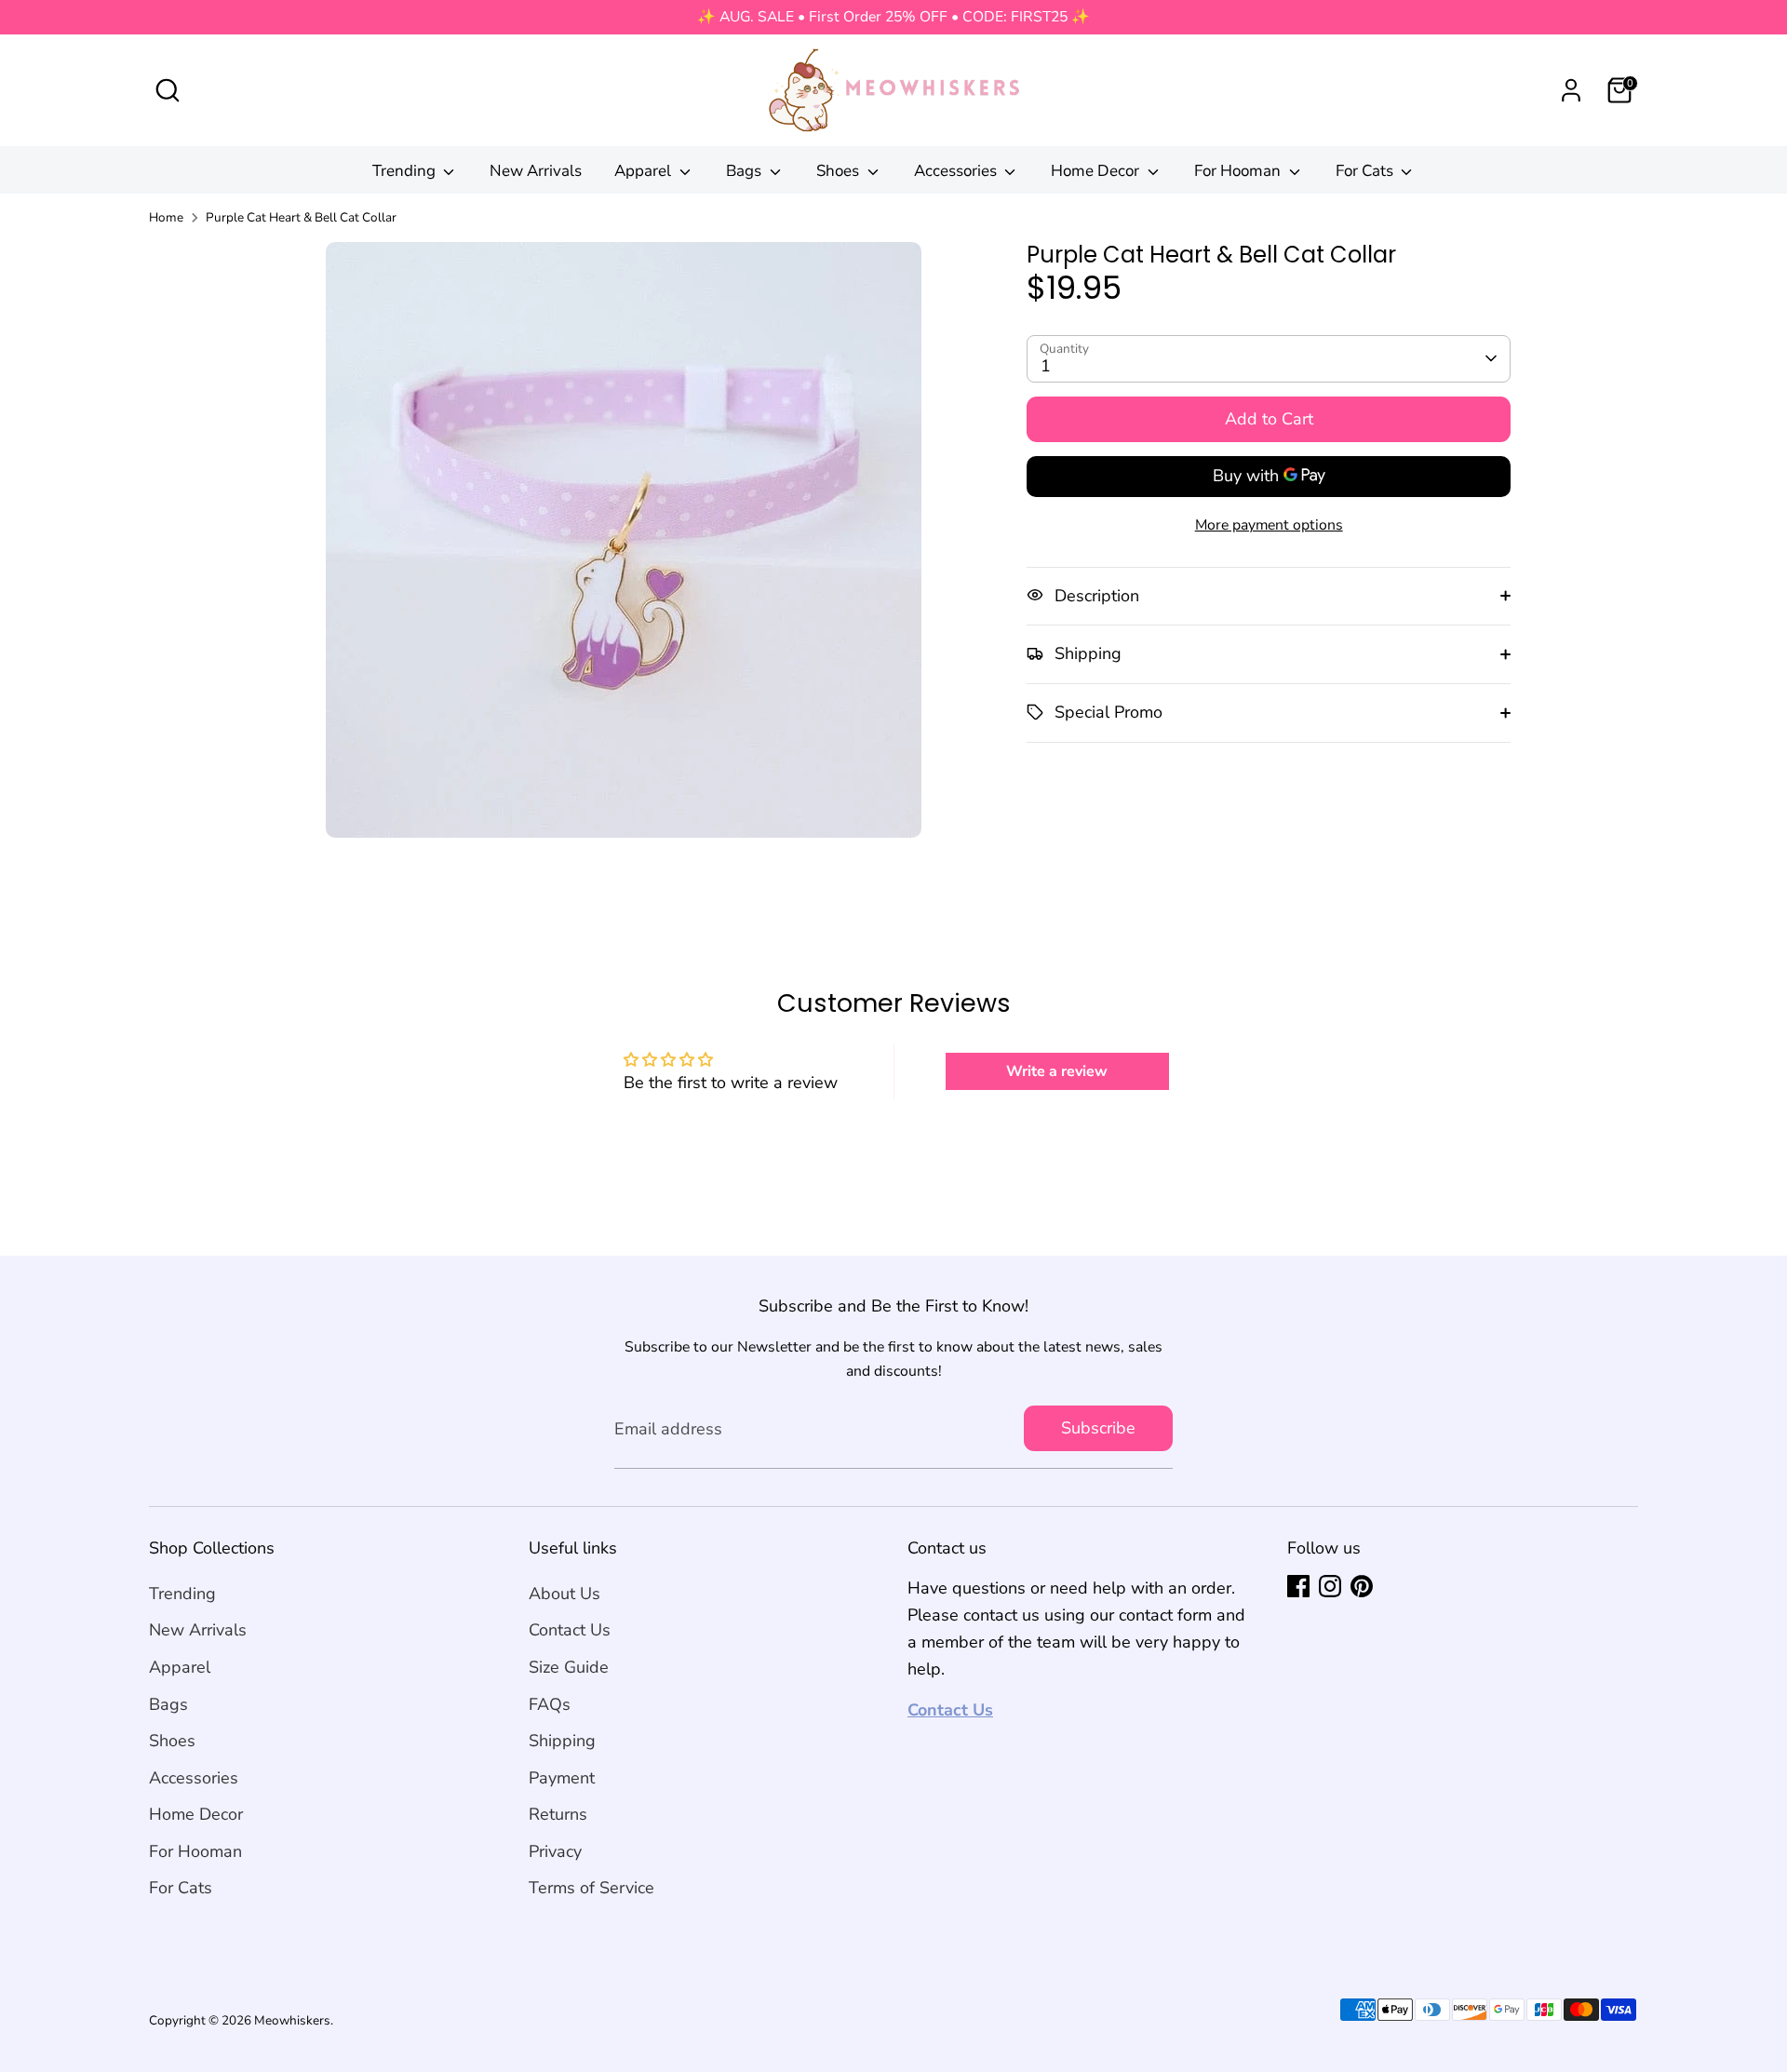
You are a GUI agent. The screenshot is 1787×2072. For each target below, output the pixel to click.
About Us (564, 1594)
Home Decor (1097, 171)
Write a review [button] (1057, 1071)
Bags (746, 171)
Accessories (957, 171)
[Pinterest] (1362, 1586)
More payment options (1269, 524)
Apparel (645, 171)
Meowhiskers (292, 2020)
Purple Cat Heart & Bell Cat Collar (301, 217)
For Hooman (1239, 171)
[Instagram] (1330, 1586)
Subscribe (1098, 1428)
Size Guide (569, 1667)
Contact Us (570, 1630)
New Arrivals (536, 171)
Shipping (562, 1741)
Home (166, 217)
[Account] (1571, 90)
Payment (562, 1778)
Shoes (840, 171)
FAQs (550, 1704)
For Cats (1366, 171)
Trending (406, 171)
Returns (558, 1814)
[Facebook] (1298, 1586)
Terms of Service (591, 1888)
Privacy (555, 1851)
